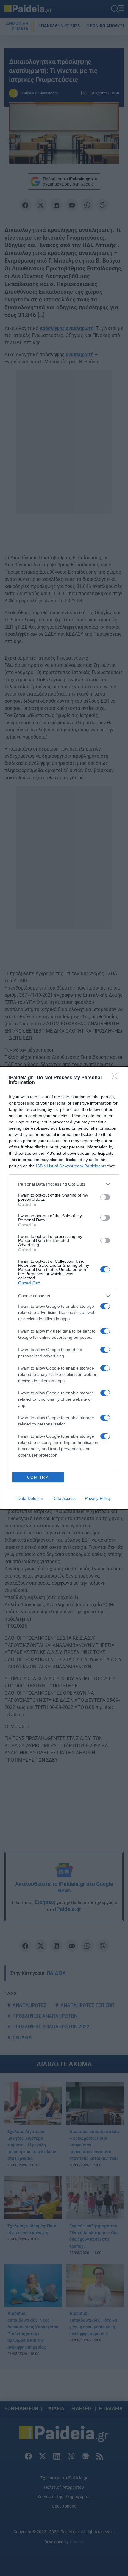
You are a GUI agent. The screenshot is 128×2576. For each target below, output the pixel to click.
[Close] (116, 1078)
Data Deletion (30, 1498)
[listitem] (64, 1184)
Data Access (64, 1498)
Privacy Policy (98, 1498)
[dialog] (64, 1288)
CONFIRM (38, 1477)
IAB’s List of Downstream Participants (71, 1166)
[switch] (105, 1197)
